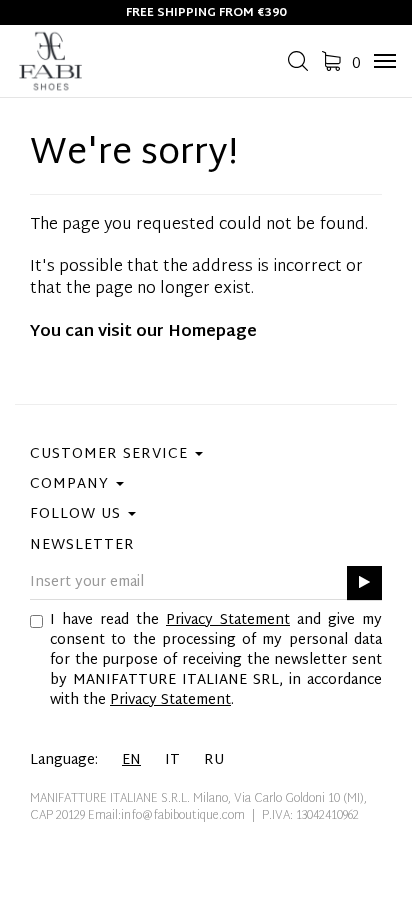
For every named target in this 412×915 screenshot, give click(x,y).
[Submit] (364, 583)
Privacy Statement (228, 620)
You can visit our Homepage (143, 332)
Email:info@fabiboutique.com (166, 816)
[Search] (298, 67)
